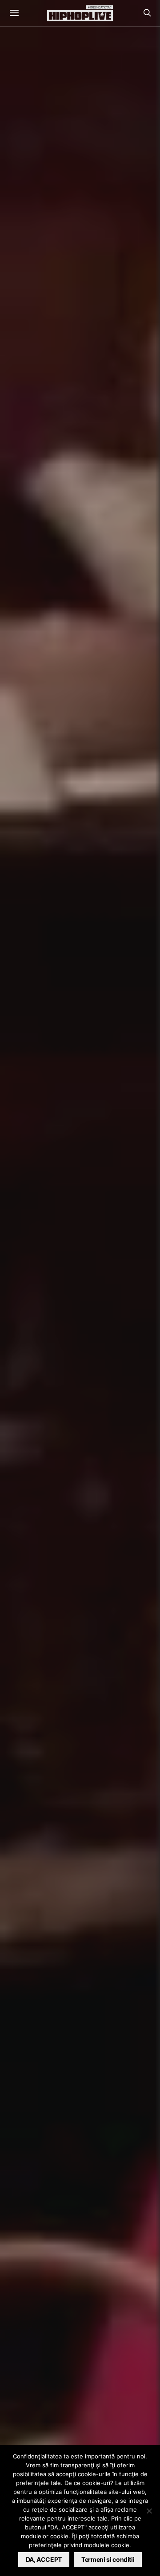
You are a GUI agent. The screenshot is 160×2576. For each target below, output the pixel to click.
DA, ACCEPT (44, 2559)
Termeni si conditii (108, 2559)
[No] (149, 2511)
